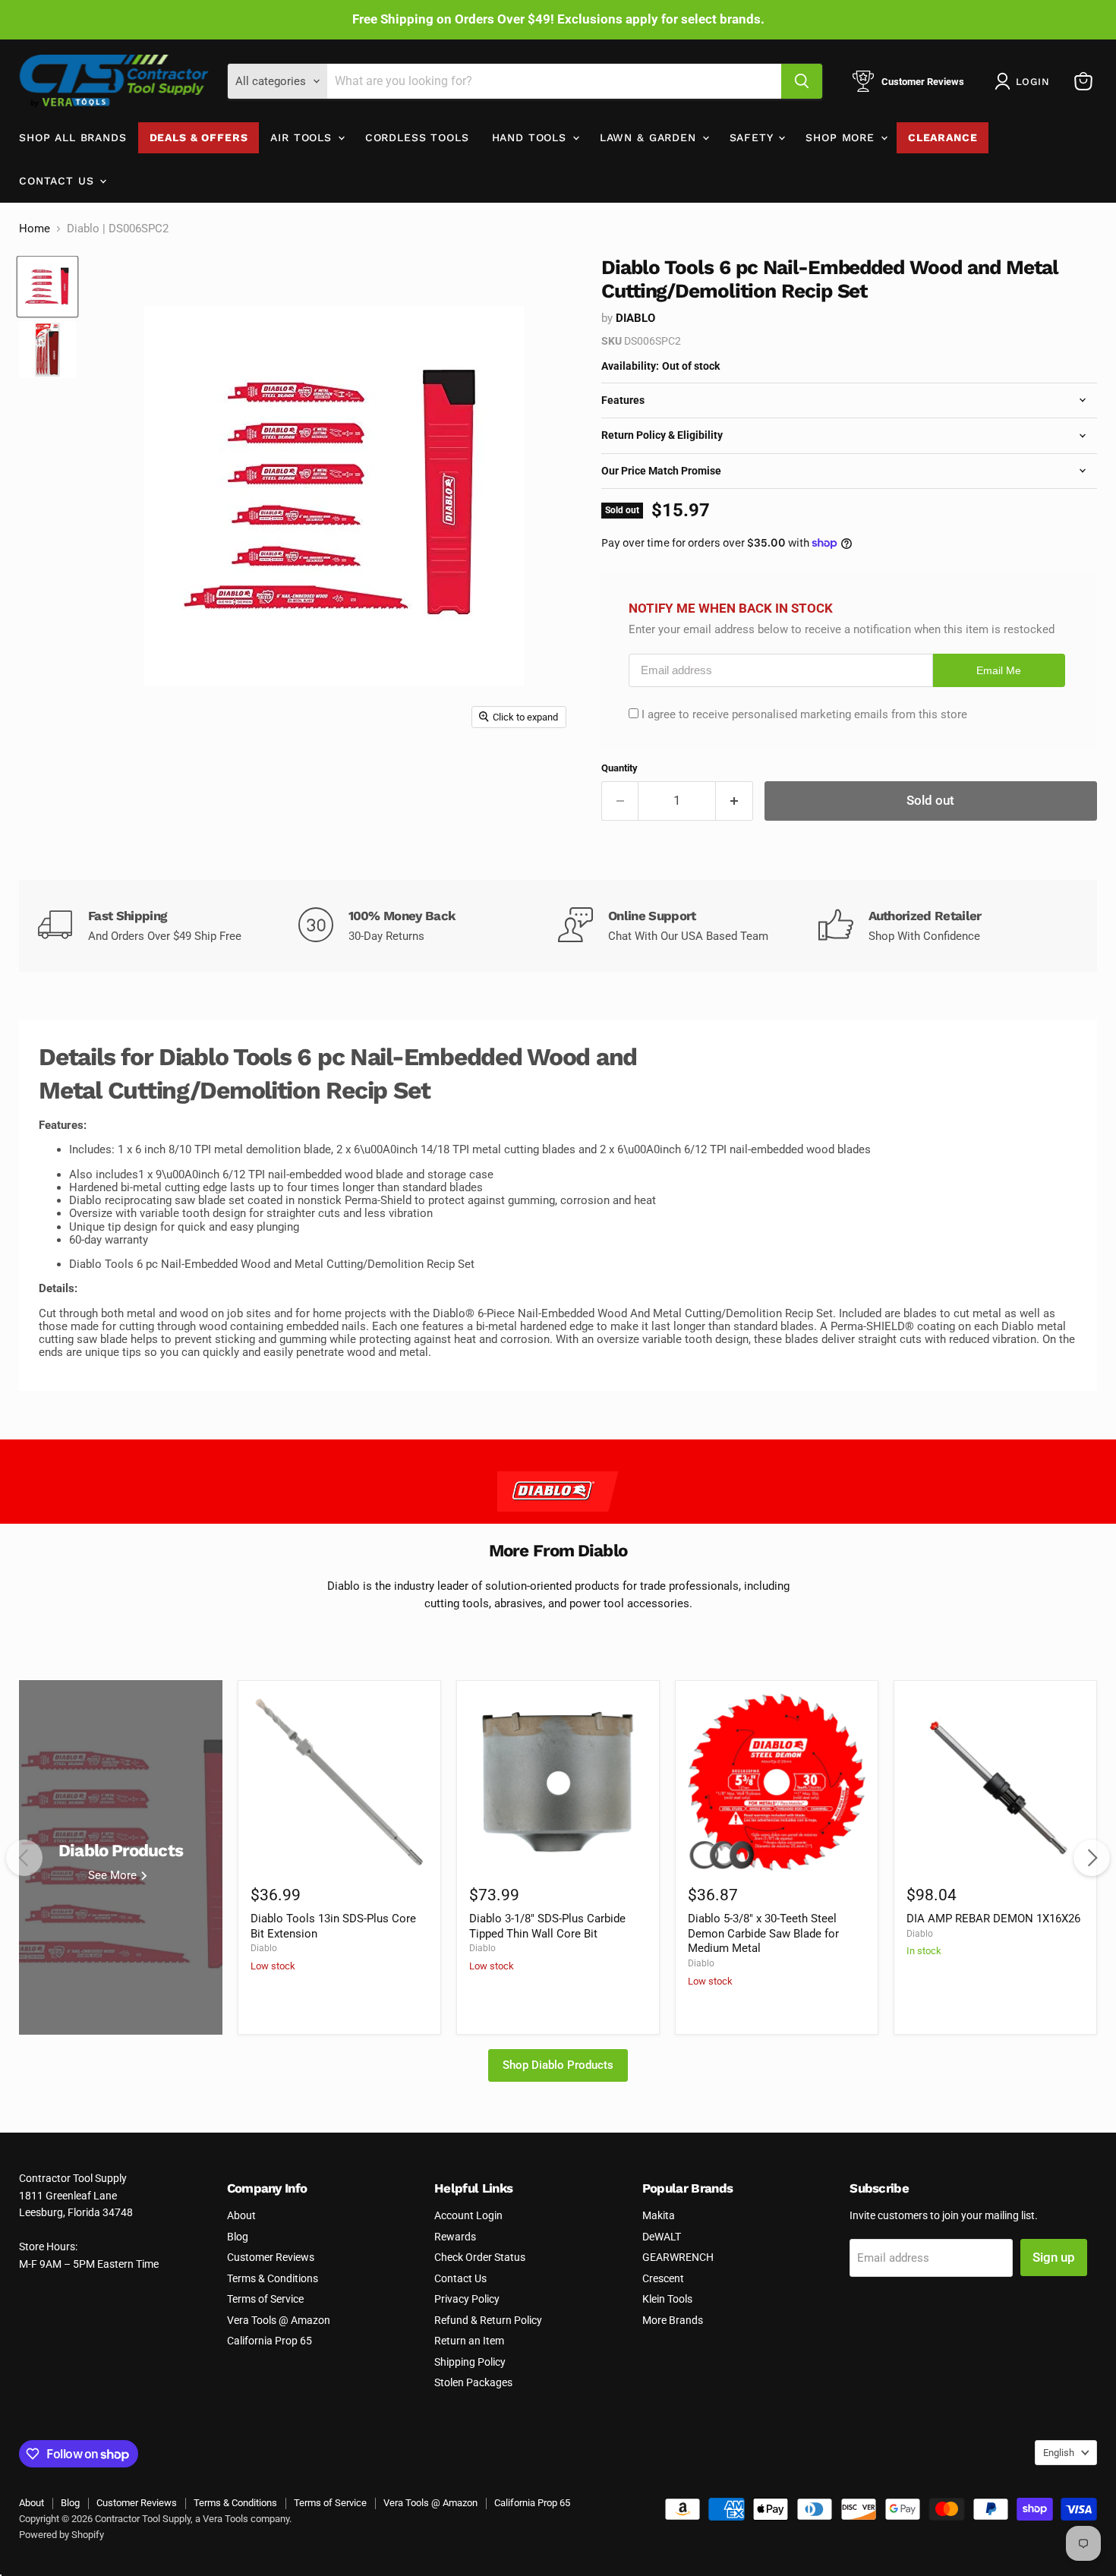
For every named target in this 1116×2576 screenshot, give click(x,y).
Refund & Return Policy (488, 2320)
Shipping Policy (470, 2362)
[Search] (802, 81)
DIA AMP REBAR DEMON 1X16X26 (993, 1919)
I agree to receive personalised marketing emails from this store (804, 714)
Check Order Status (480, 2257)
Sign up (1054, 2257)
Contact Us (58, 181)
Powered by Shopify (61, 2535)
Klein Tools (667, 2299)
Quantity (619, 768)
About (241, 2215)
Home (35, 229)
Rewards (455, 2237)
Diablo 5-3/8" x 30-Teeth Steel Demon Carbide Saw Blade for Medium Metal (763, 1933)
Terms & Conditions (273, 2278)
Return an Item (469, 2341)
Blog (238, 2237)
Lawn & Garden (650, 137)
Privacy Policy (467, 2299)
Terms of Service (265, 2299)
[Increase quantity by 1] (735, 801)
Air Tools (303, 137)
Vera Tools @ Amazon (279, 2320)
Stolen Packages (473, 2382)
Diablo (635, 318)
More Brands (673, 2320)
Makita (659, 2215)
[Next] (1092, 1858)
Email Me (999, 671)
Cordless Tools (417, 137)
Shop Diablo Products (558, 2065)
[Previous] (24, 1858)
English (1059, 2453)
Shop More (842, 137)
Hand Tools (531, 137)
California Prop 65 (270, 2341)
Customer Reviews (271, 2257)
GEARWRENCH (678, 2257)
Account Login (468, 2215)
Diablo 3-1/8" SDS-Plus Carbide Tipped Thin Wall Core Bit (547, 1926)
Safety (753, 137)
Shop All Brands (73, 137)
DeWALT (662, 2237)
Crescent (663, 2278)
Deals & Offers (199, 137)
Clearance (943, 137)
